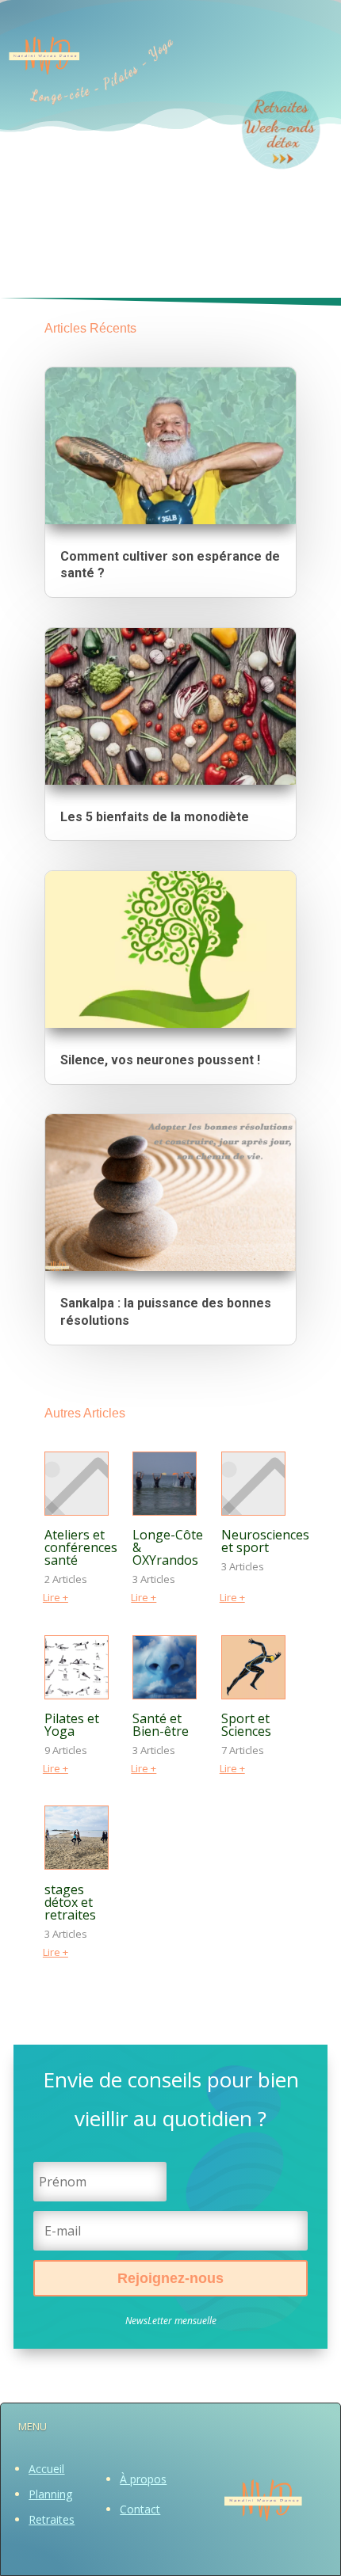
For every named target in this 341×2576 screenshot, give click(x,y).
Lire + (56, 1597)
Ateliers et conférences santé (81, 1547)
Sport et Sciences (246, 1725)
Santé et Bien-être (161, 1725)
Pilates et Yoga (72, 1725)
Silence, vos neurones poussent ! (160, 1060)
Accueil (46, 2469)
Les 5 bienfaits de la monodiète (155, 817)
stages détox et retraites (70, 1902)
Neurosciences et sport (265, 1541)
